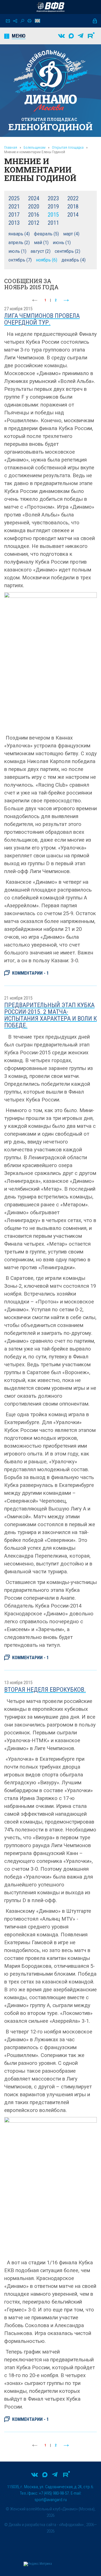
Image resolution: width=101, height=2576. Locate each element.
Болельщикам (35, 147)
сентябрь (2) (67, 251)
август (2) (41, 251)
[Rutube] (91, 36)
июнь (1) (62, 243)
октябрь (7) (20, 260)
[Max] (71, 36)
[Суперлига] (50, 7)
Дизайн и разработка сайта (32, 2525)
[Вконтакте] (61, 36)
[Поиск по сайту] (22, 21)
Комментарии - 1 (30, 973)
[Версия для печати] (29, 21)
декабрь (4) (74, 260)
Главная (11, 147)
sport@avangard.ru (51, 2500)
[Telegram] (81, 36)
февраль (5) (46, 234)
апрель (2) (19, 243)
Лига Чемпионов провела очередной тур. (42, 319)
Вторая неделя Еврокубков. (45, 1690)
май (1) (41, 243)
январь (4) (19, 234)
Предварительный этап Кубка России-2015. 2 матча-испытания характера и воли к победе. (50, 1015)
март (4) (71, 234)
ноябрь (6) (47, 260)
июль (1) (17, 251)
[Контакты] (8, 21)
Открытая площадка (68, 147)
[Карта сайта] (15, 21)
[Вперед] (66, 300)
